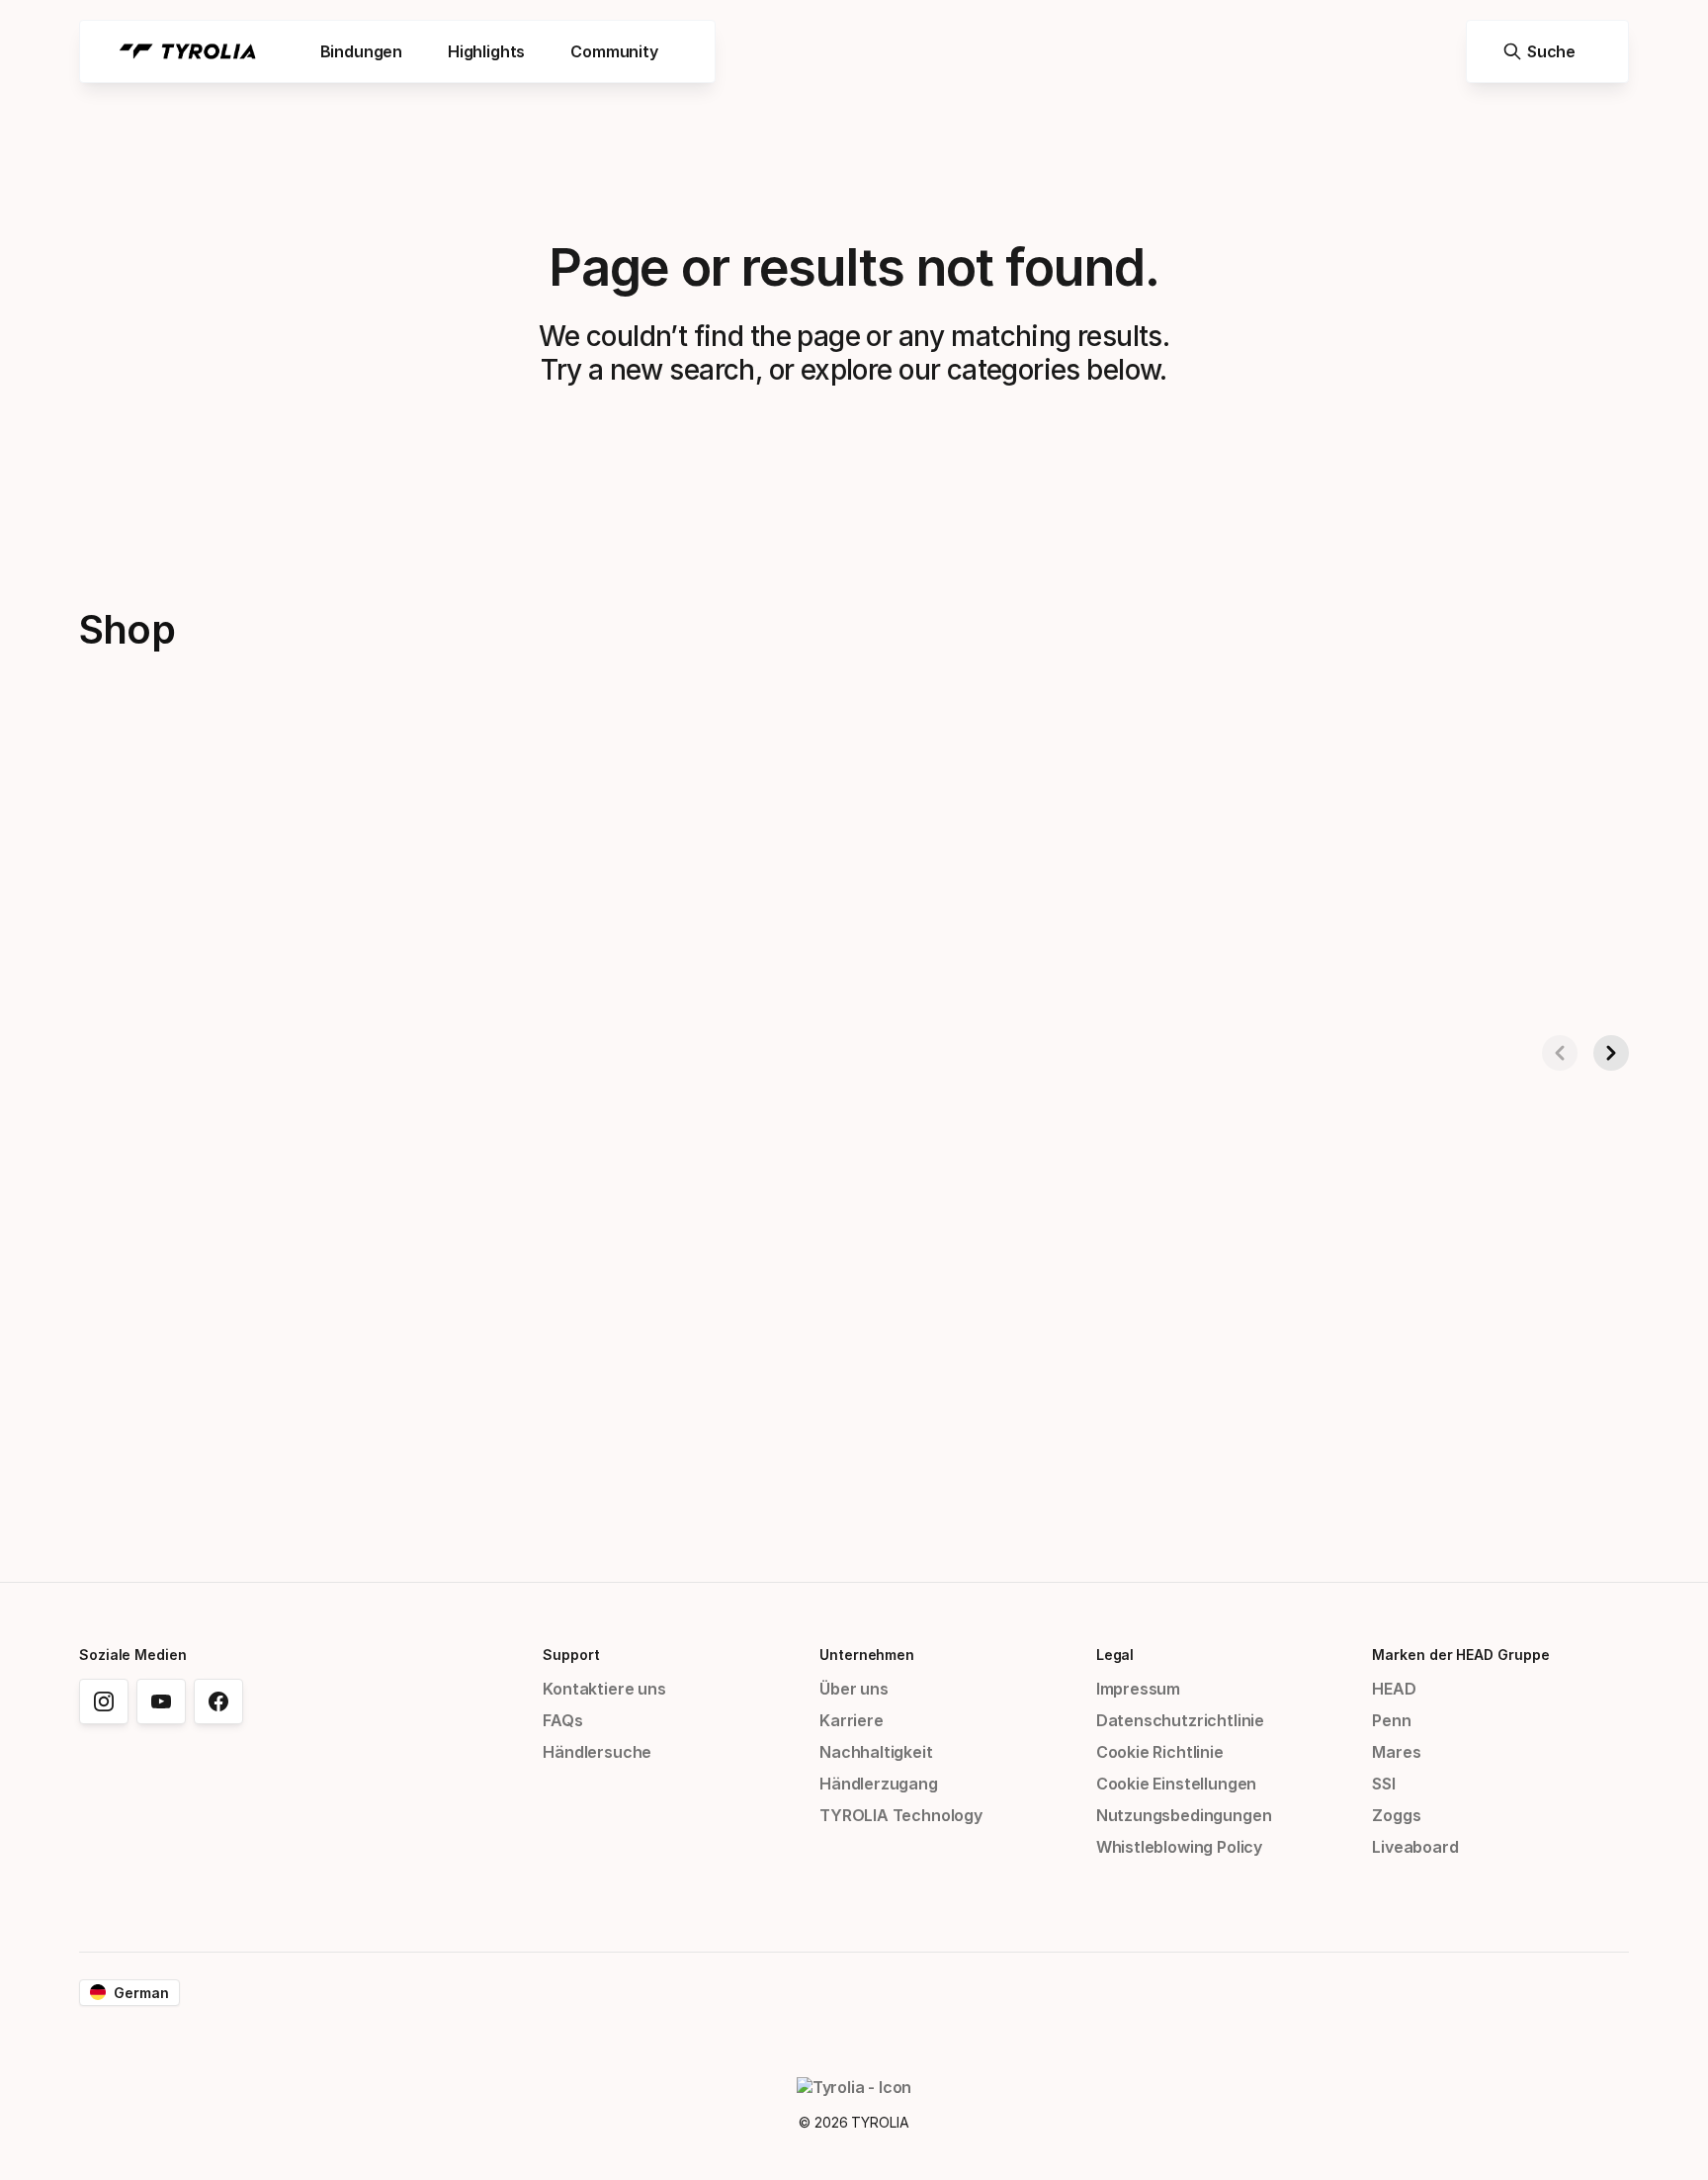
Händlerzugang (879, 1784)
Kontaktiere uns (604, 1689)
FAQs (562, 1720)
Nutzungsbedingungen (1184, 1815)
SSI (1383, 1784)
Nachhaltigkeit (876, 1752)
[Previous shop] (1560, 1053)
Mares (1396, 1752)
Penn (1391, 1720)
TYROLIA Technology (901, 1815)
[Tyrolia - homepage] (188, 51)
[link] (104, 1701)
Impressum (1138, 1689)
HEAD (1394, 1689)
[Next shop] (1611, 1053)
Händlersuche (597, 1752)
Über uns (854, 1689)
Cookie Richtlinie (1160, 1752)
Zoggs (1396, 1815)
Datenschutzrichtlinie (1180, 1720)
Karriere (852, 1720)
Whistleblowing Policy (1179, 1847)
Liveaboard (1415, 1847)
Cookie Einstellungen (1176, 1784)
